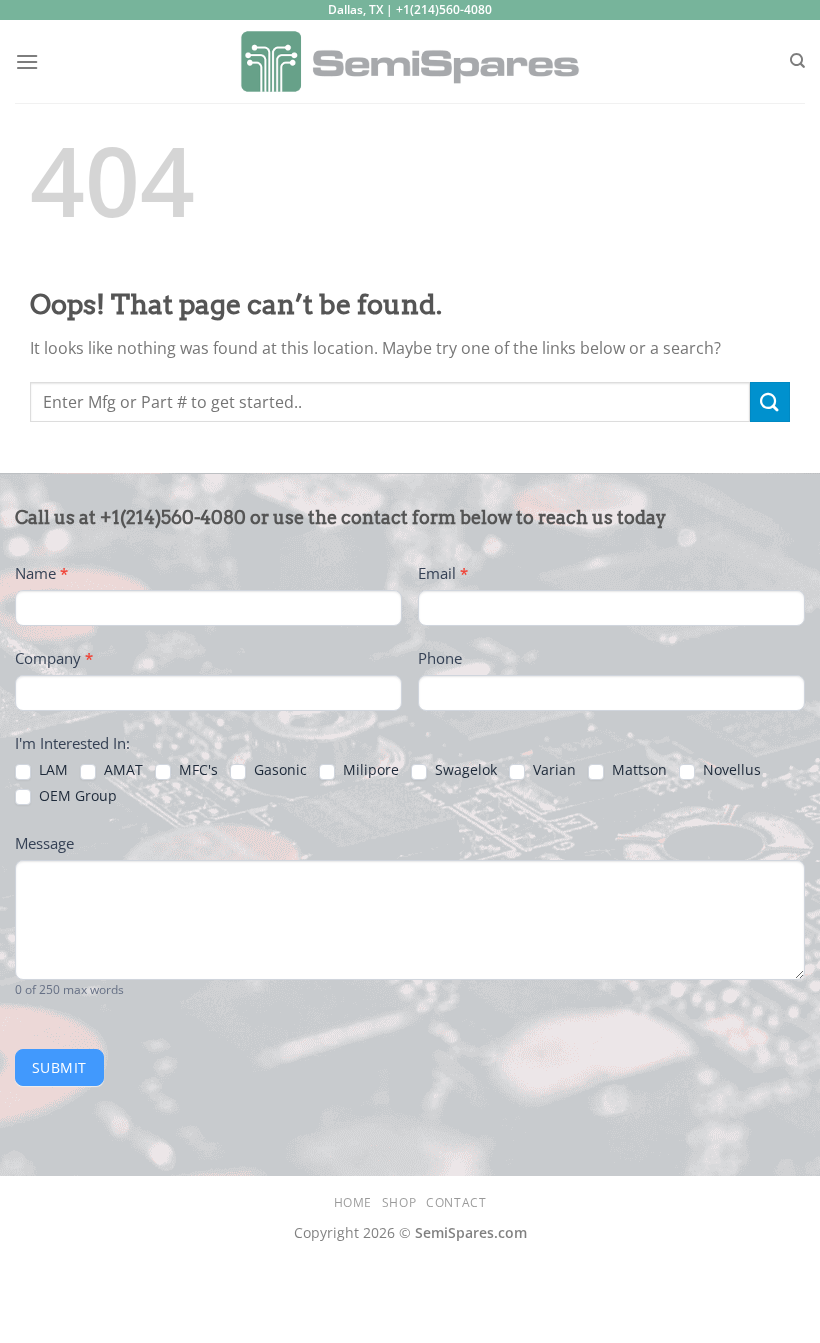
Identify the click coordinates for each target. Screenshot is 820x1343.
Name (41, 573)
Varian (552, 770)
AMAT (121, 770)
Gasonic (278, 770)
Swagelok (464, 770)
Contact (456, 1202)
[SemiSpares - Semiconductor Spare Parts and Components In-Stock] (410, 61)
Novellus (730, 770)
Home (353, 1202)
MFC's (196, 770)
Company (54, 658)
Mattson (637, 770)
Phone (440, 658)
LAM (51, 770)
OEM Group (76, 796)
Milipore (369, 770)
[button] (27, 61)
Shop (399, 1202)
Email (443, 573)
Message (44, 843)
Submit (59, 1067)
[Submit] (770, 401)
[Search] (797, 61)
